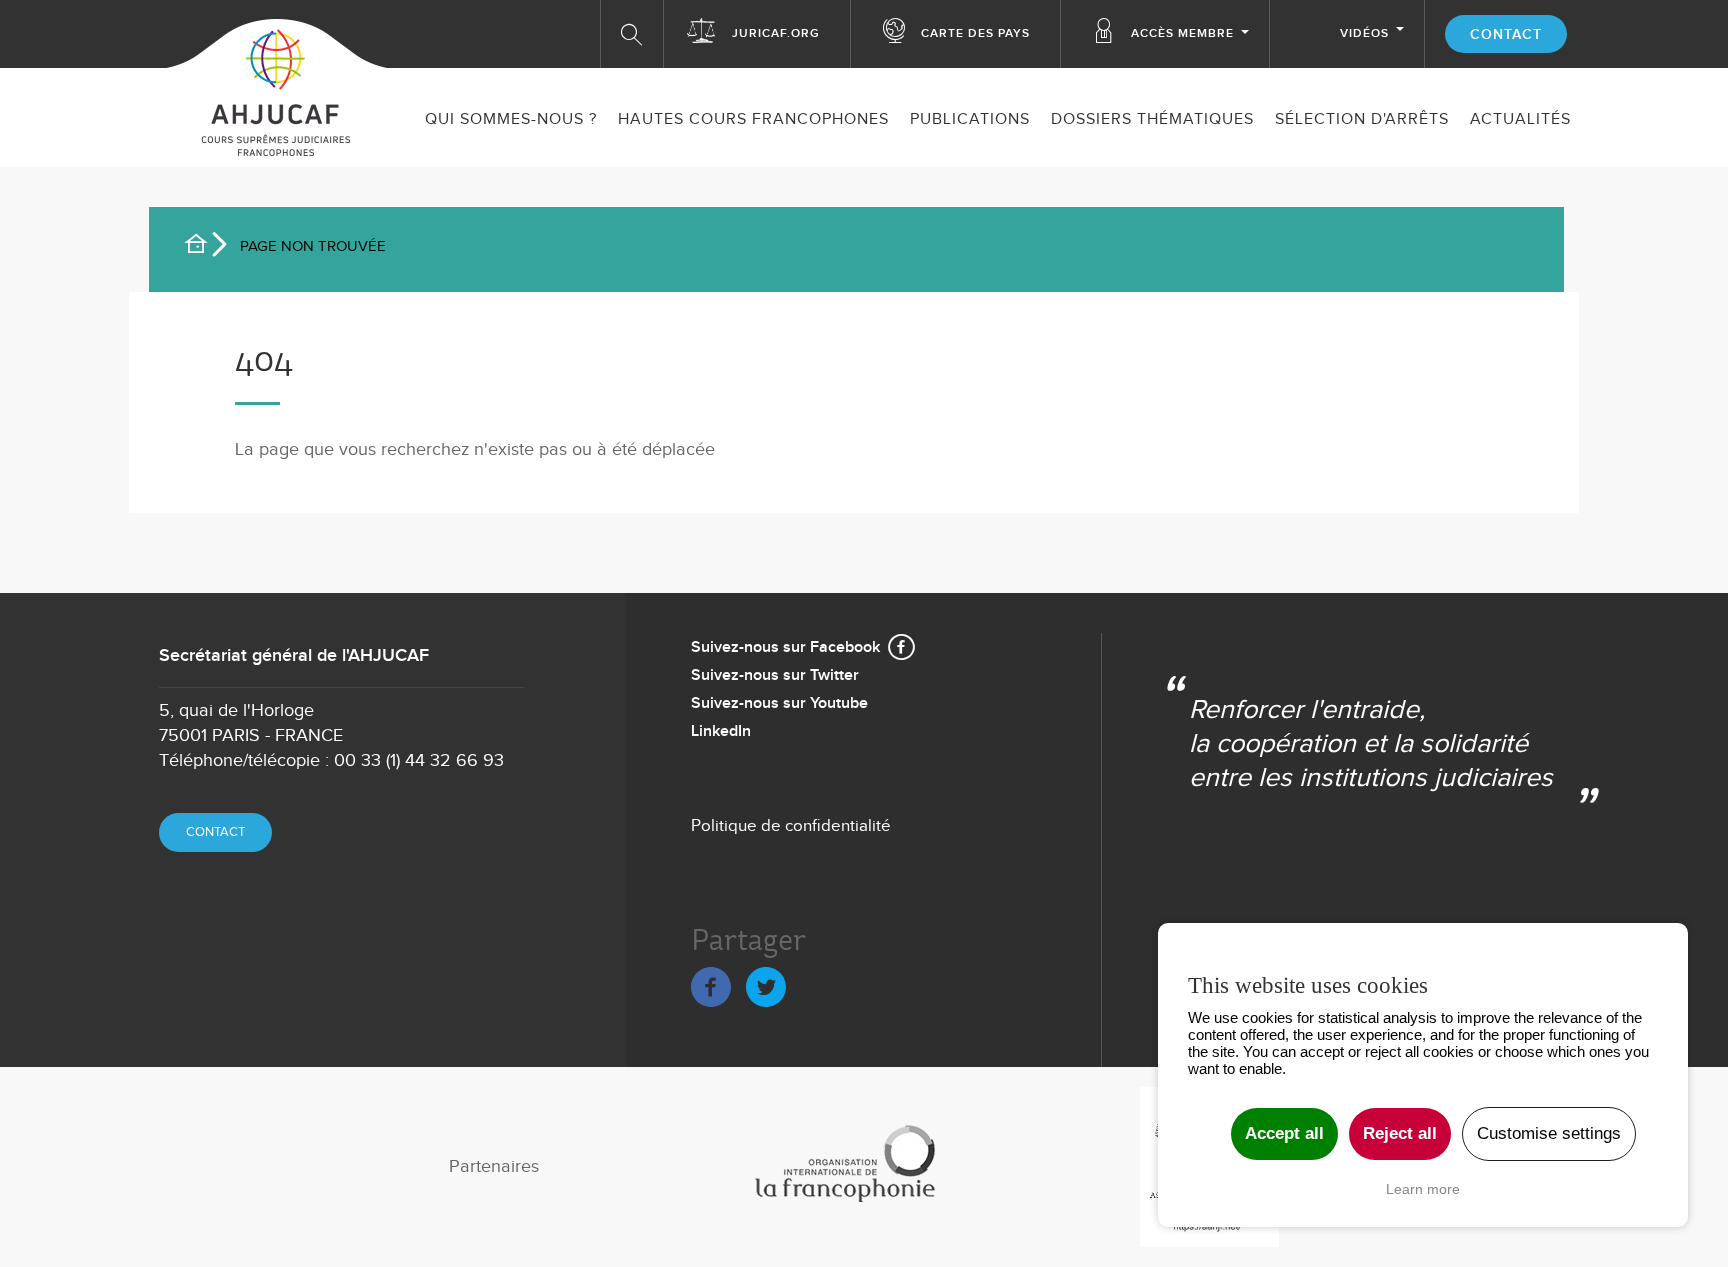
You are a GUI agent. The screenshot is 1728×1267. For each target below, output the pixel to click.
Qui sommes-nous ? (511, 119)
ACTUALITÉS (1520, 119)
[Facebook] (711, 983)
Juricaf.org (776, 33)
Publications (970, 119)
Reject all (1400, 1133)
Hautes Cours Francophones (753, 119)
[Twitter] (766, 983)
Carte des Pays (975, 33)
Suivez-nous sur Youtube (779, 703)
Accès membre (1182, 33)
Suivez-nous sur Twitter (775, 675)
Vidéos (1364, 33)
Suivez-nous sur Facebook (785, 647)
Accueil (204, 247)
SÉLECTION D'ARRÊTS (1362, 119)
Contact (1506, 34)
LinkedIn (721, 731)
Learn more (1423, 1189)
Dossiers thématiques (1152, 119)
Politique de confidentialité (791, 826)
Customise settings (1549, 1133)
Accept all (1284, 1133)
